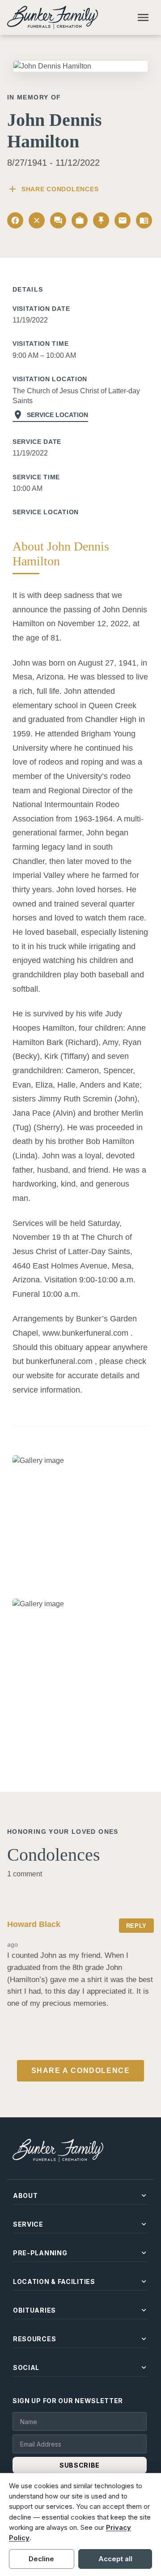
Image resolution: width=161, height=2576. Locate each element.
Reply (136, 1926)
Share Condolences (53, 189)
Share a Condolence (81, 2071)
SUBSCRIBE (80, 2465)
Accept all (115, 2559)
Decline (41, 2559)
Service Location (50, 415)
